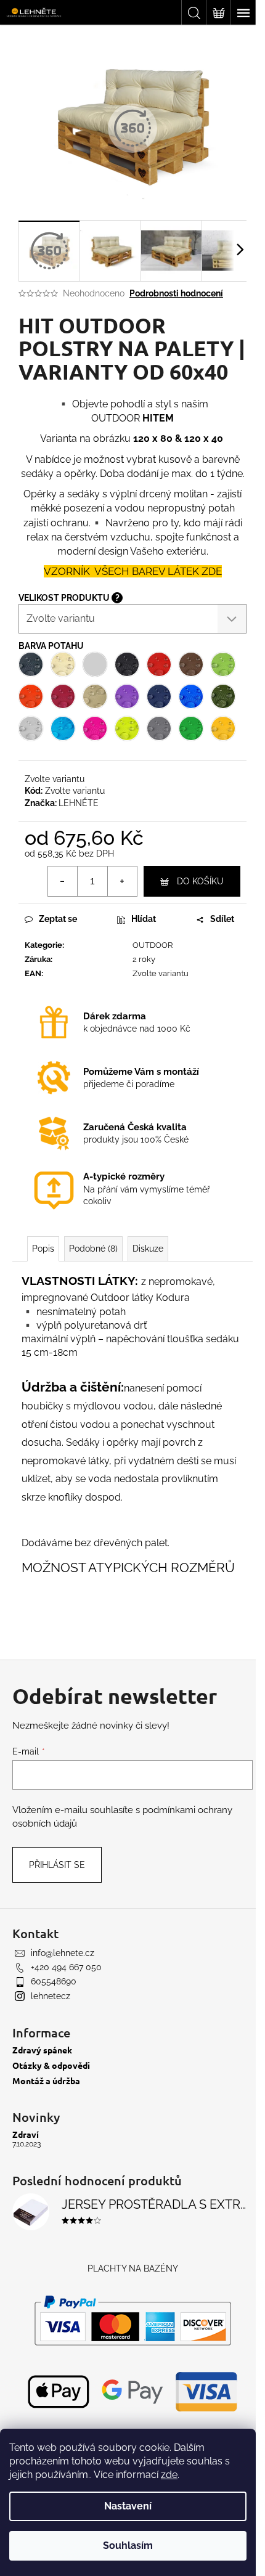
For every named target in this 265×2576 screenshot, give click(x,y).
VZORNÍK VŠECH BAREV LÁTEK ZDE (133, 571)
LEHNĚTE (79, 803)
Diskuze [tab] (148, 1249)
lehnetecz (51, 1996)
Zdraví (26, 2134)
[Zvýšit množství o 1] (122, 881)
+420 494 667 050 (66, 1967)
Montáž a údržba (46, 2081)
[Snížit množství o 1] (63, 881)
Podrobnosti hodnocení (176, 293)
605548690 (54, 1981)
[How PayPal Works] (133, 2320)
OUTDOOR (153, 945)
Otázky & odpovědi (51, 2065)
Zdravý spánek (42, 2050)
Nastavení (128, 2506)
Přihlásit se (57, 1865)
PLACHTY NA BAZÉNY (133, 2268)
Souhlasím (128, 2545)
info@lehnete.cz (63, 1953)
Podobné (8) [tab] (93, 1249)
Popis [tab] (43, 1249)
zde (169, 2475)
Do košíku (200, 881)
